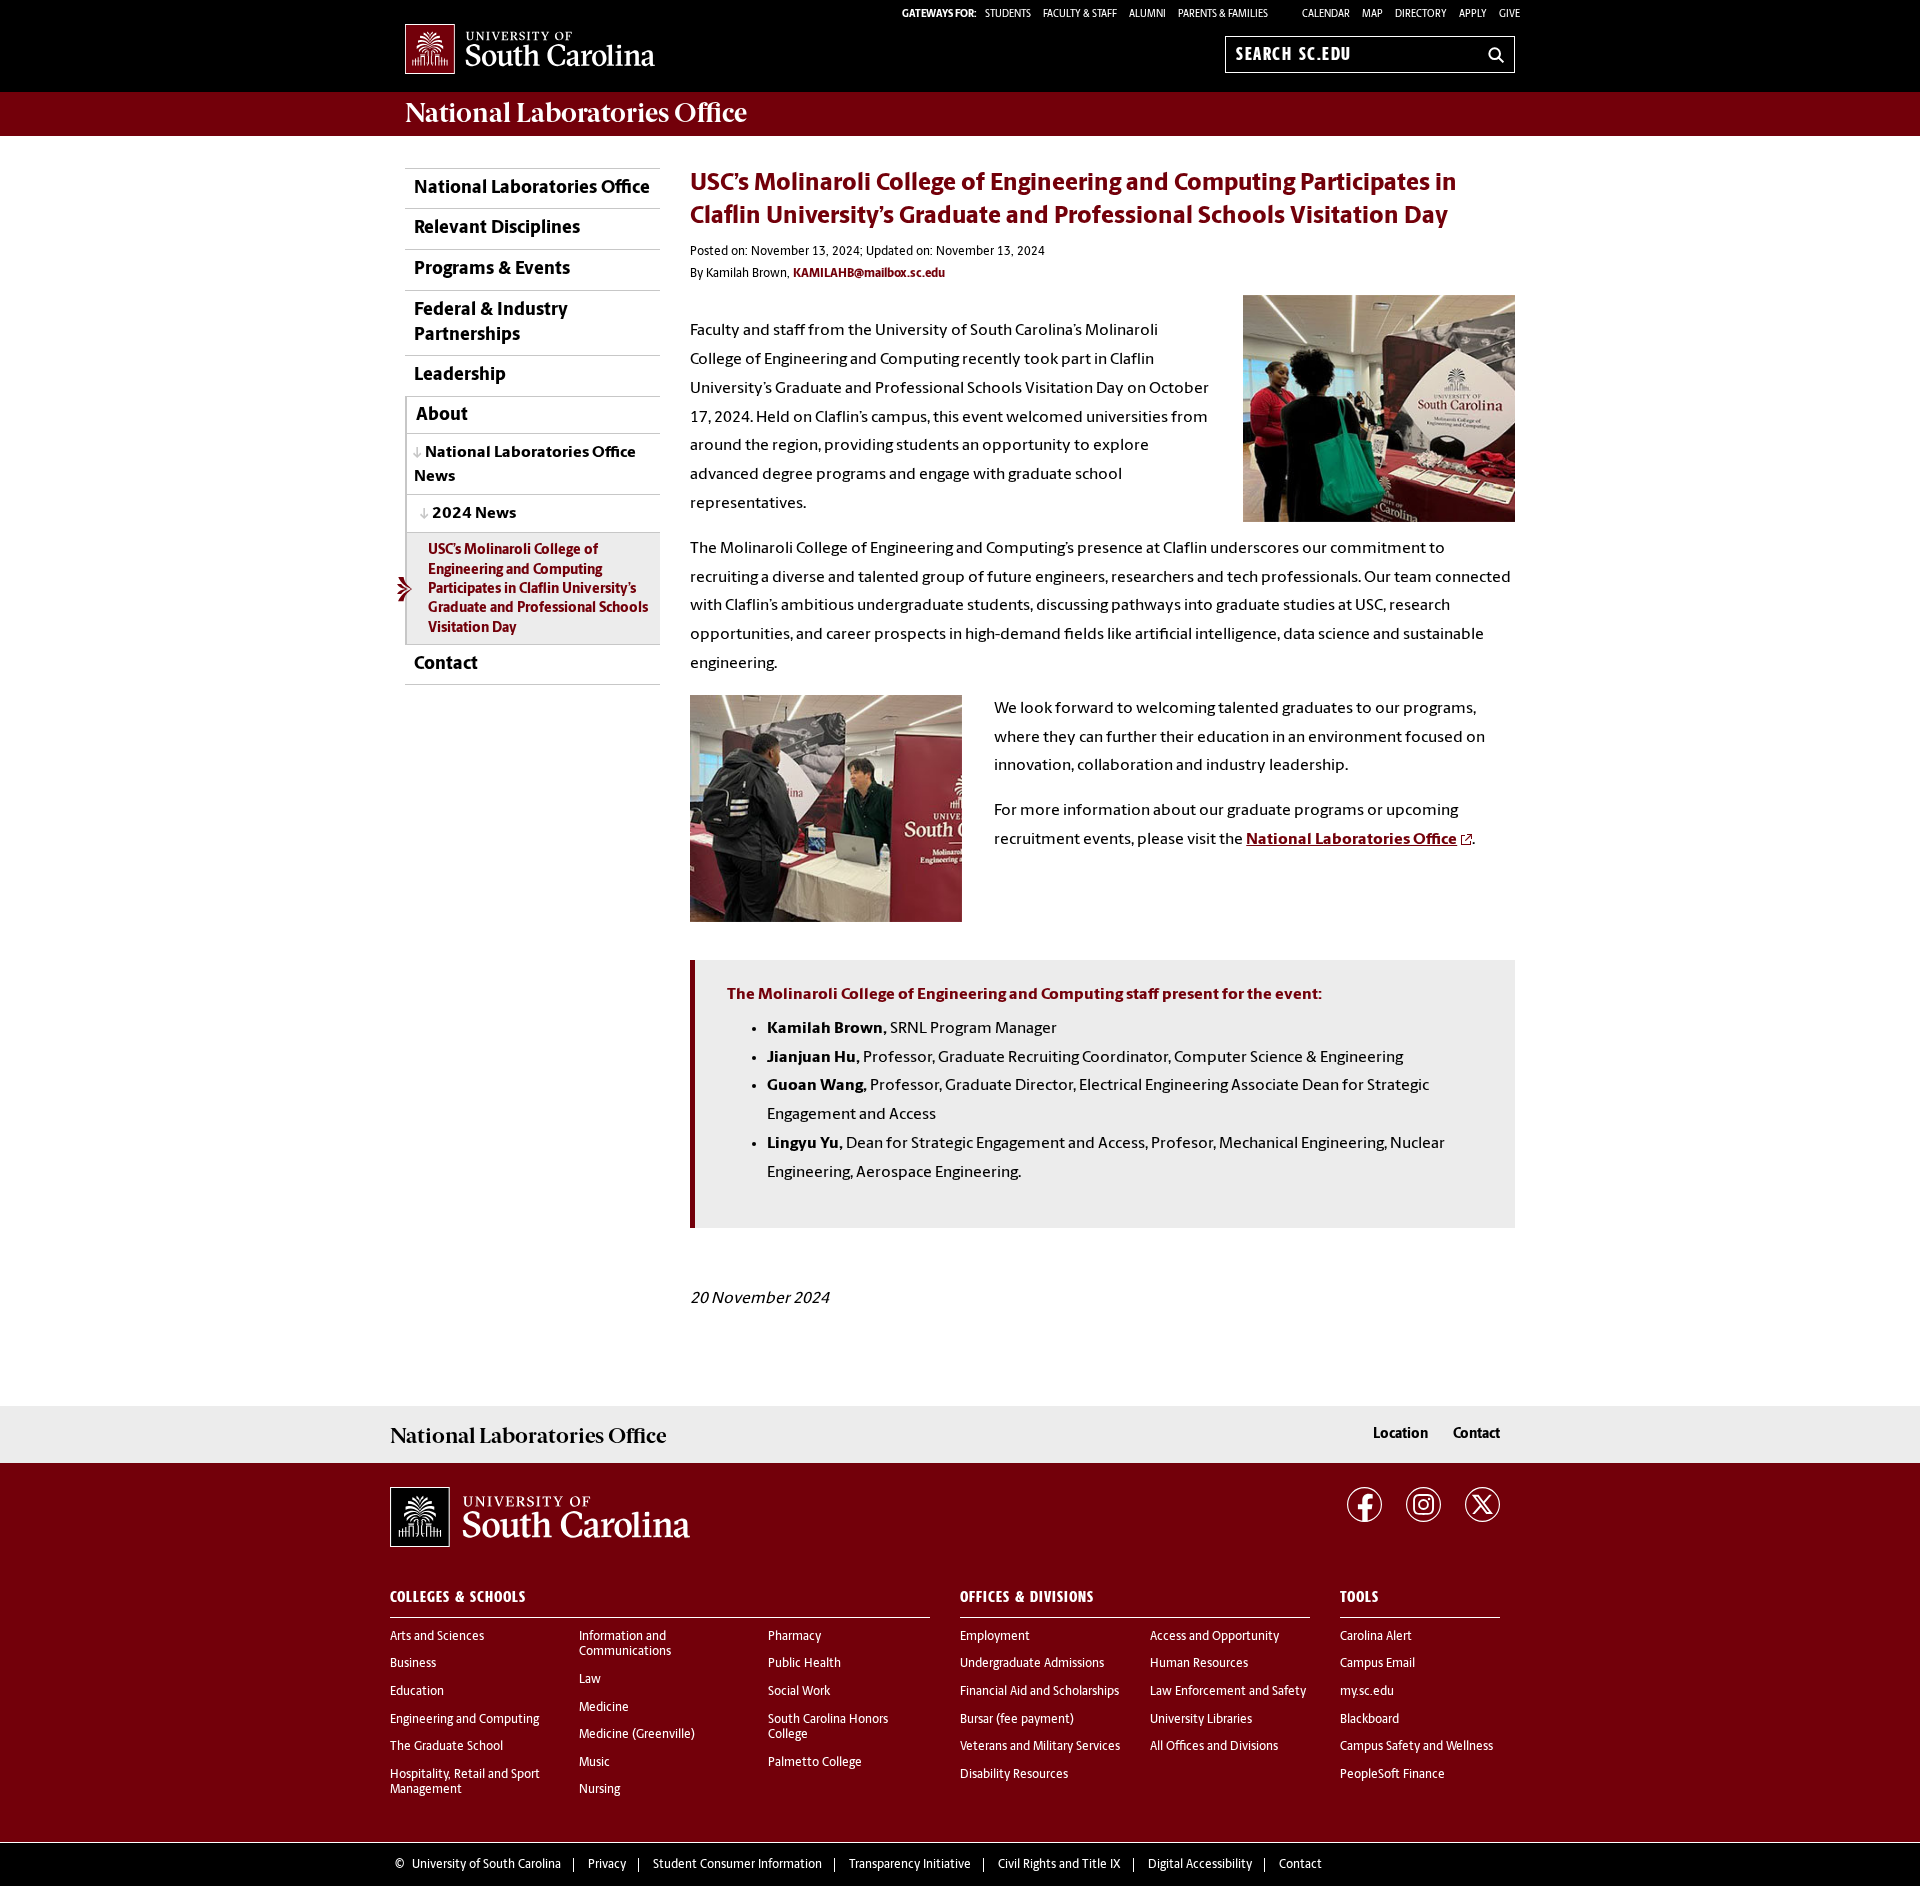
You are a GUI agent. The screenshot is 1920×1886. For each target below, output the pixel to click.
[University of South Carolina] (540, 1517)
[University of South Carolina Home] (530, 50)
